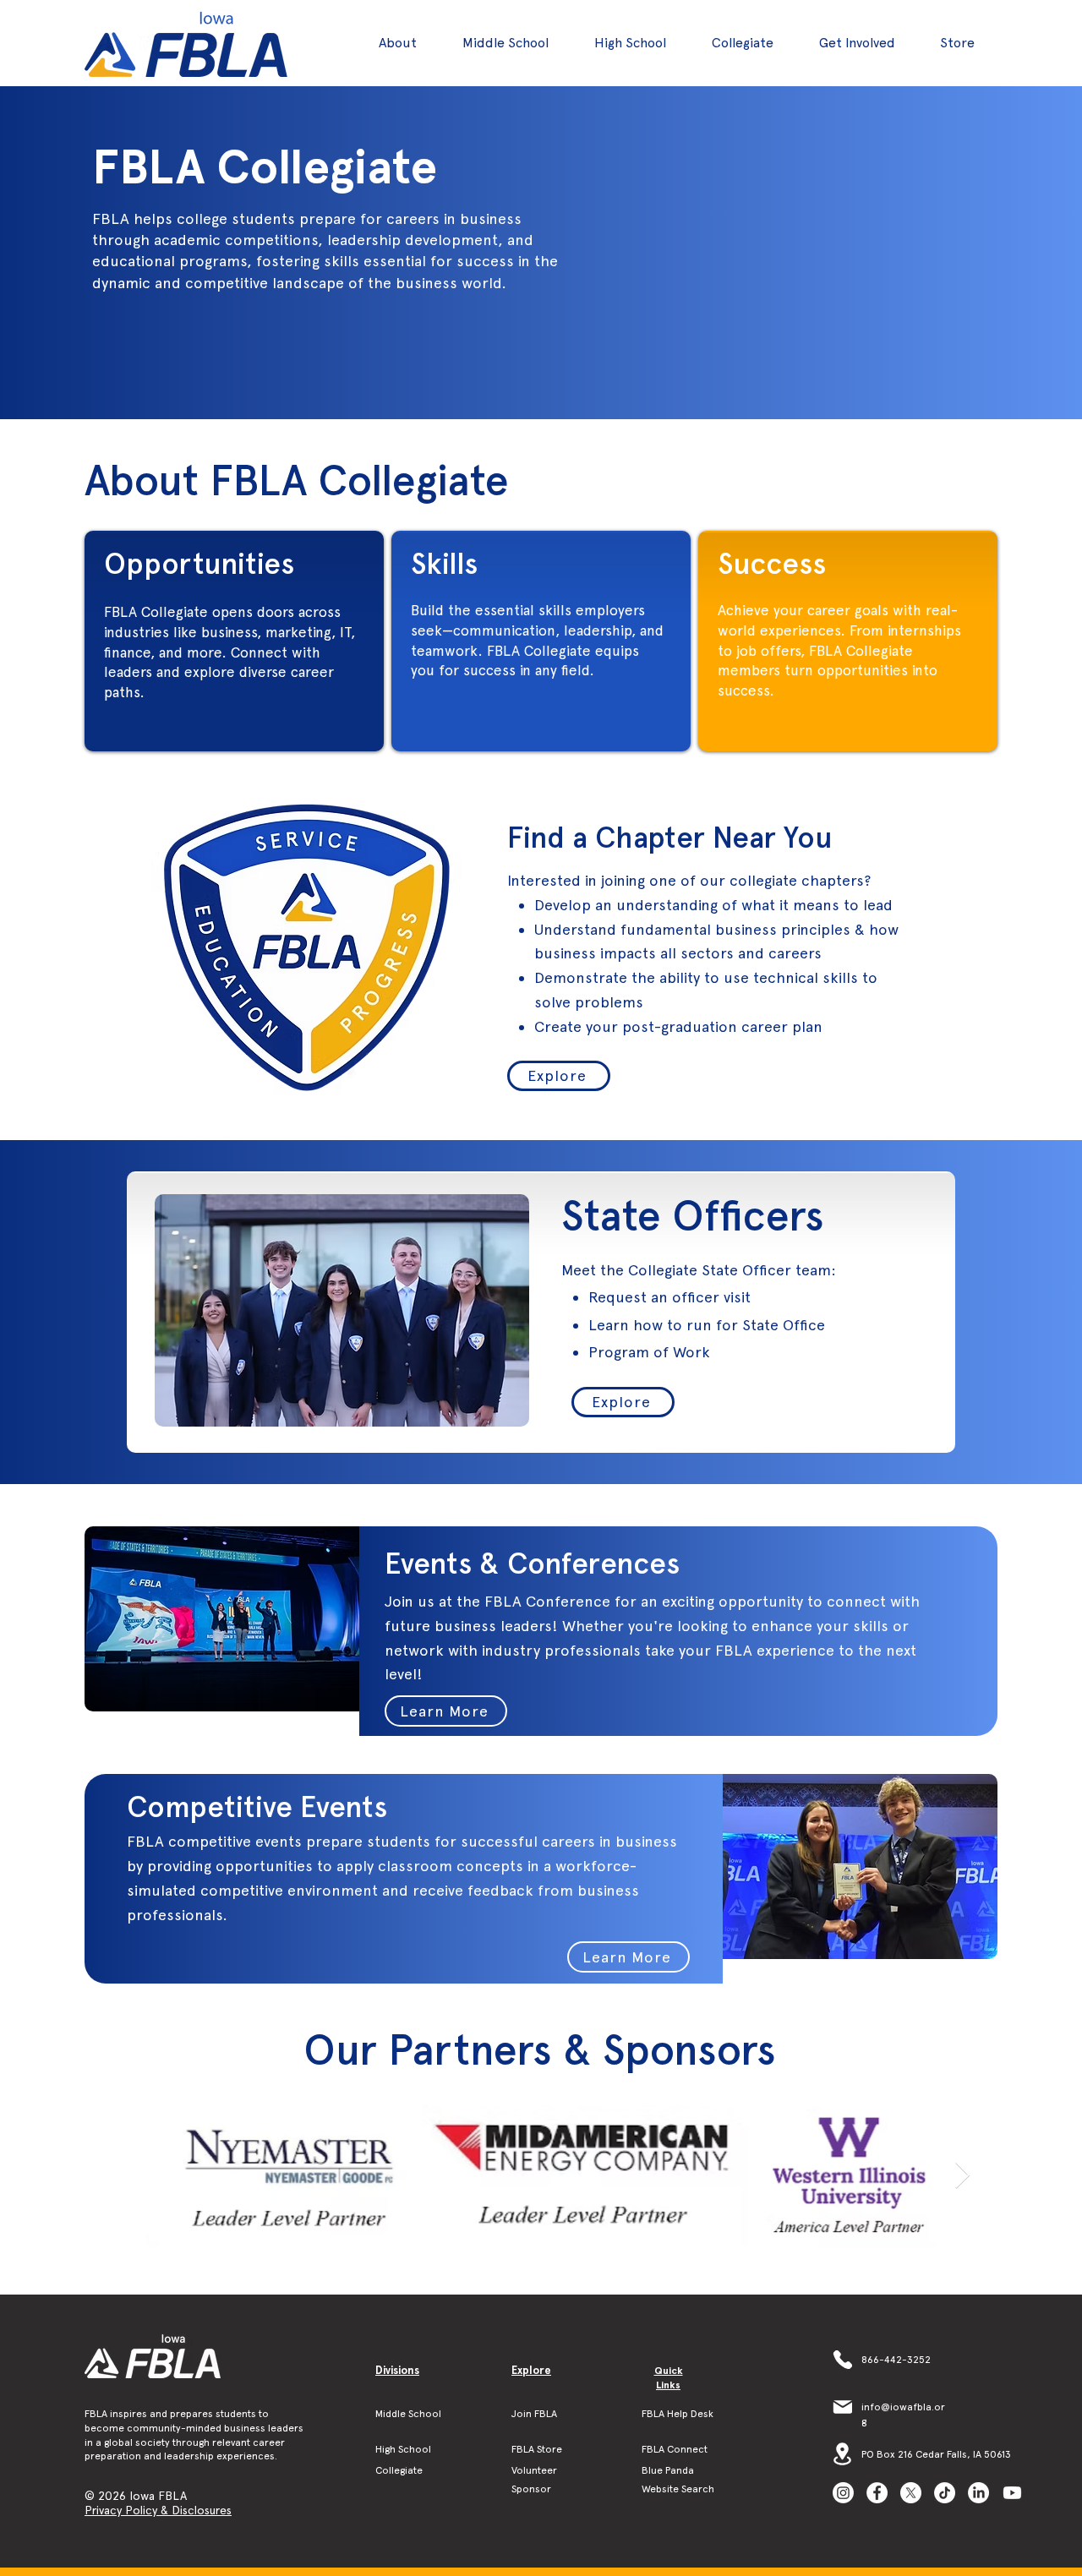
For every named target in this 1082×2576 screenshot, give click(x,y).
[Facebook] (877, 2493)
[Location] (842, 2454)
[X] (911, 2493)
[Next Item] (962, 2176)
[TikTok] (945, 2493)
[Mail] (842, 2407)
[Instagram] (843, 2493)
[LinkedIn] (978, 2493)
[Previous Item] (121, 2176)
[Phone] (842, 2360)
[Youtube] (1012, 2493)
